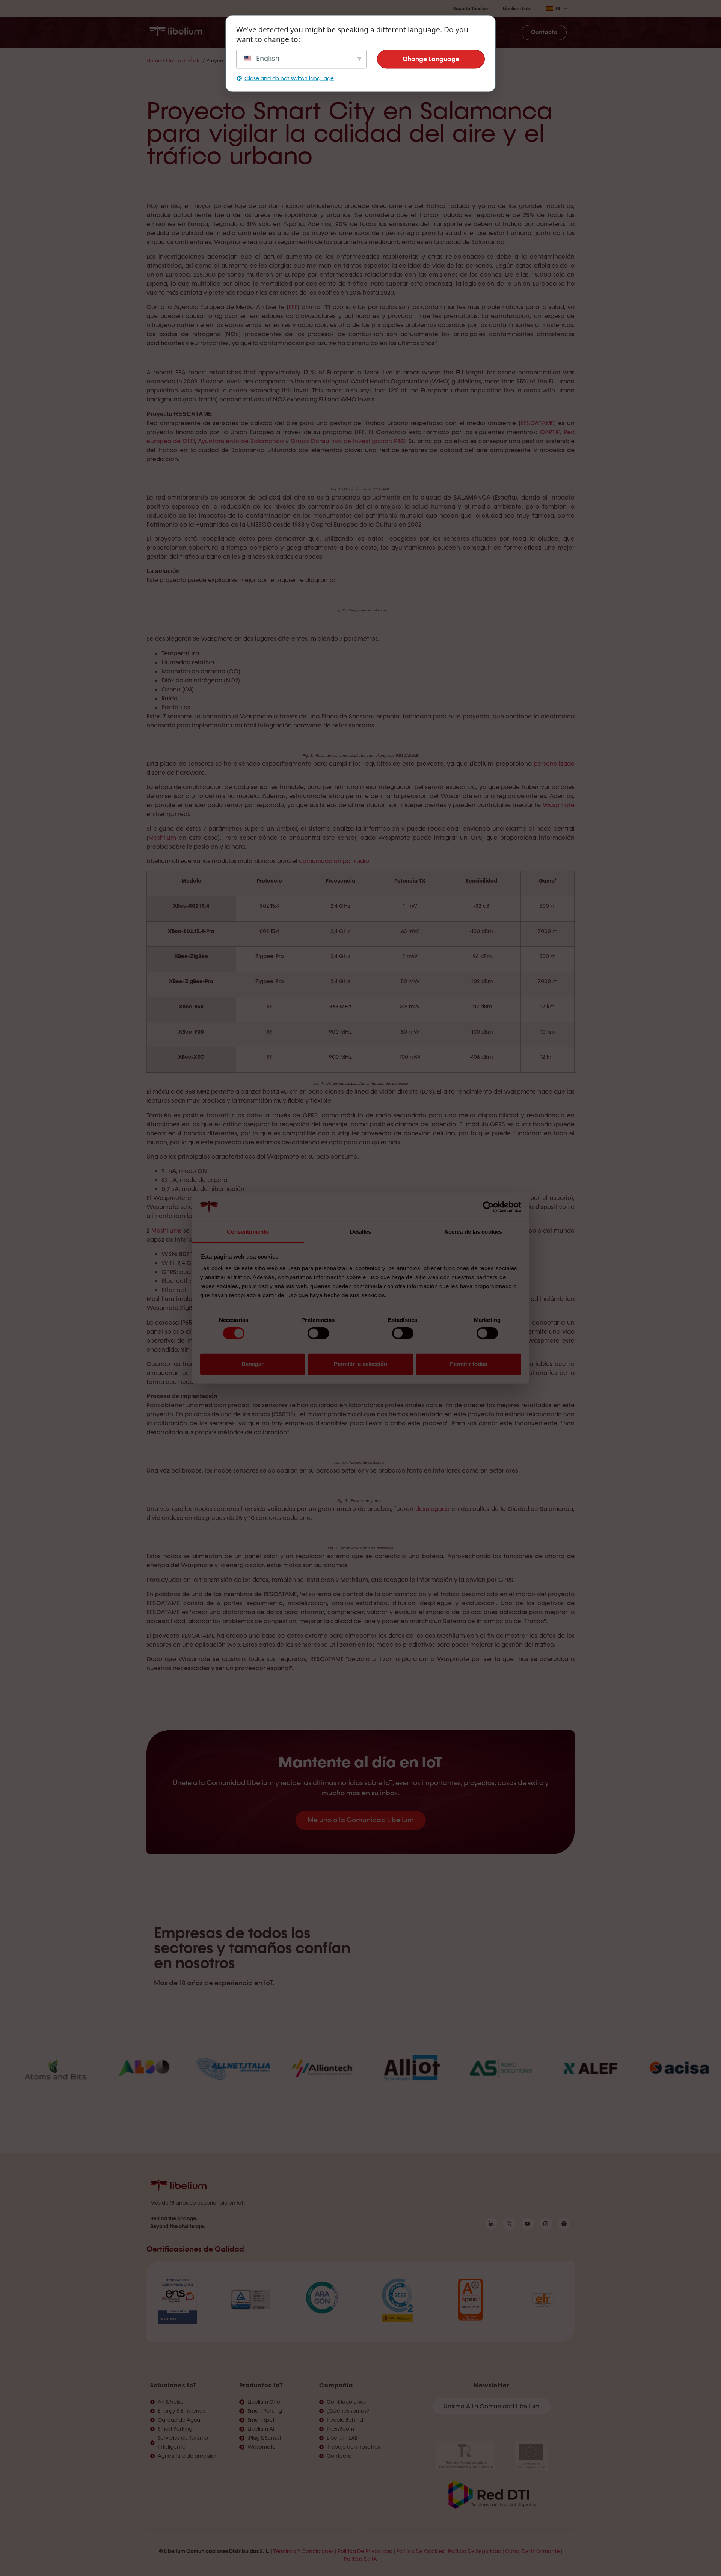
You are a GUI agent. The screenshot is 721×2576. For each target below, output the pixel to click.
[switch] (318, 1333)
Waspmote (559, 805)
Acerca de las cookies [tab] (473, 1232)
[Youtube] (528, 2224)
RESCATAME (537, 423)
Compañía (336, 2385)
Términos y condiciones (303, 2551)
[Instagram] (546, 2224)
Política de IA (360, 2559)
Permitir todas (468, 1364)
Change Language (431, 59)
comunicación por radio (334, 861)
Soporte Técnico (471, 9)
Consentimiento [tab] (248, 1232)
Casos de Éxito (184, 61)
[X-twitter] (509, 2224)
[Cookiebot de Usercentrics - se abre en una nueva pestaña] (488, 1207)
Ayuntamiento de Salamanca (241, 441)
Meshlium (162, 838)
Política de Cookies (420, 2551)
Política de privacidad (365, 2551)
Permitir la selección (360, 1364)
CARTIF (550, 432)
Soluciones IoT (173, 2385)
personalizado (554, 764)
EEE (293, 307)
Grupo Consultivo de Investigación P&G (348, 441)
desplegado (432, 1509)
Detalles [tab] (361, 1232)
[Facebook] (564, 2224)
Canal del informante (532, 2551)
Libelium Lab (517, 9)
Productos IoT (261, 2385)
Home (154, 61)
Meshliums (167, 1231)
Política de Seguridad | (476, 2551)
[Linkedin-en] (491, 2224)
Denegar (253, 1364)
